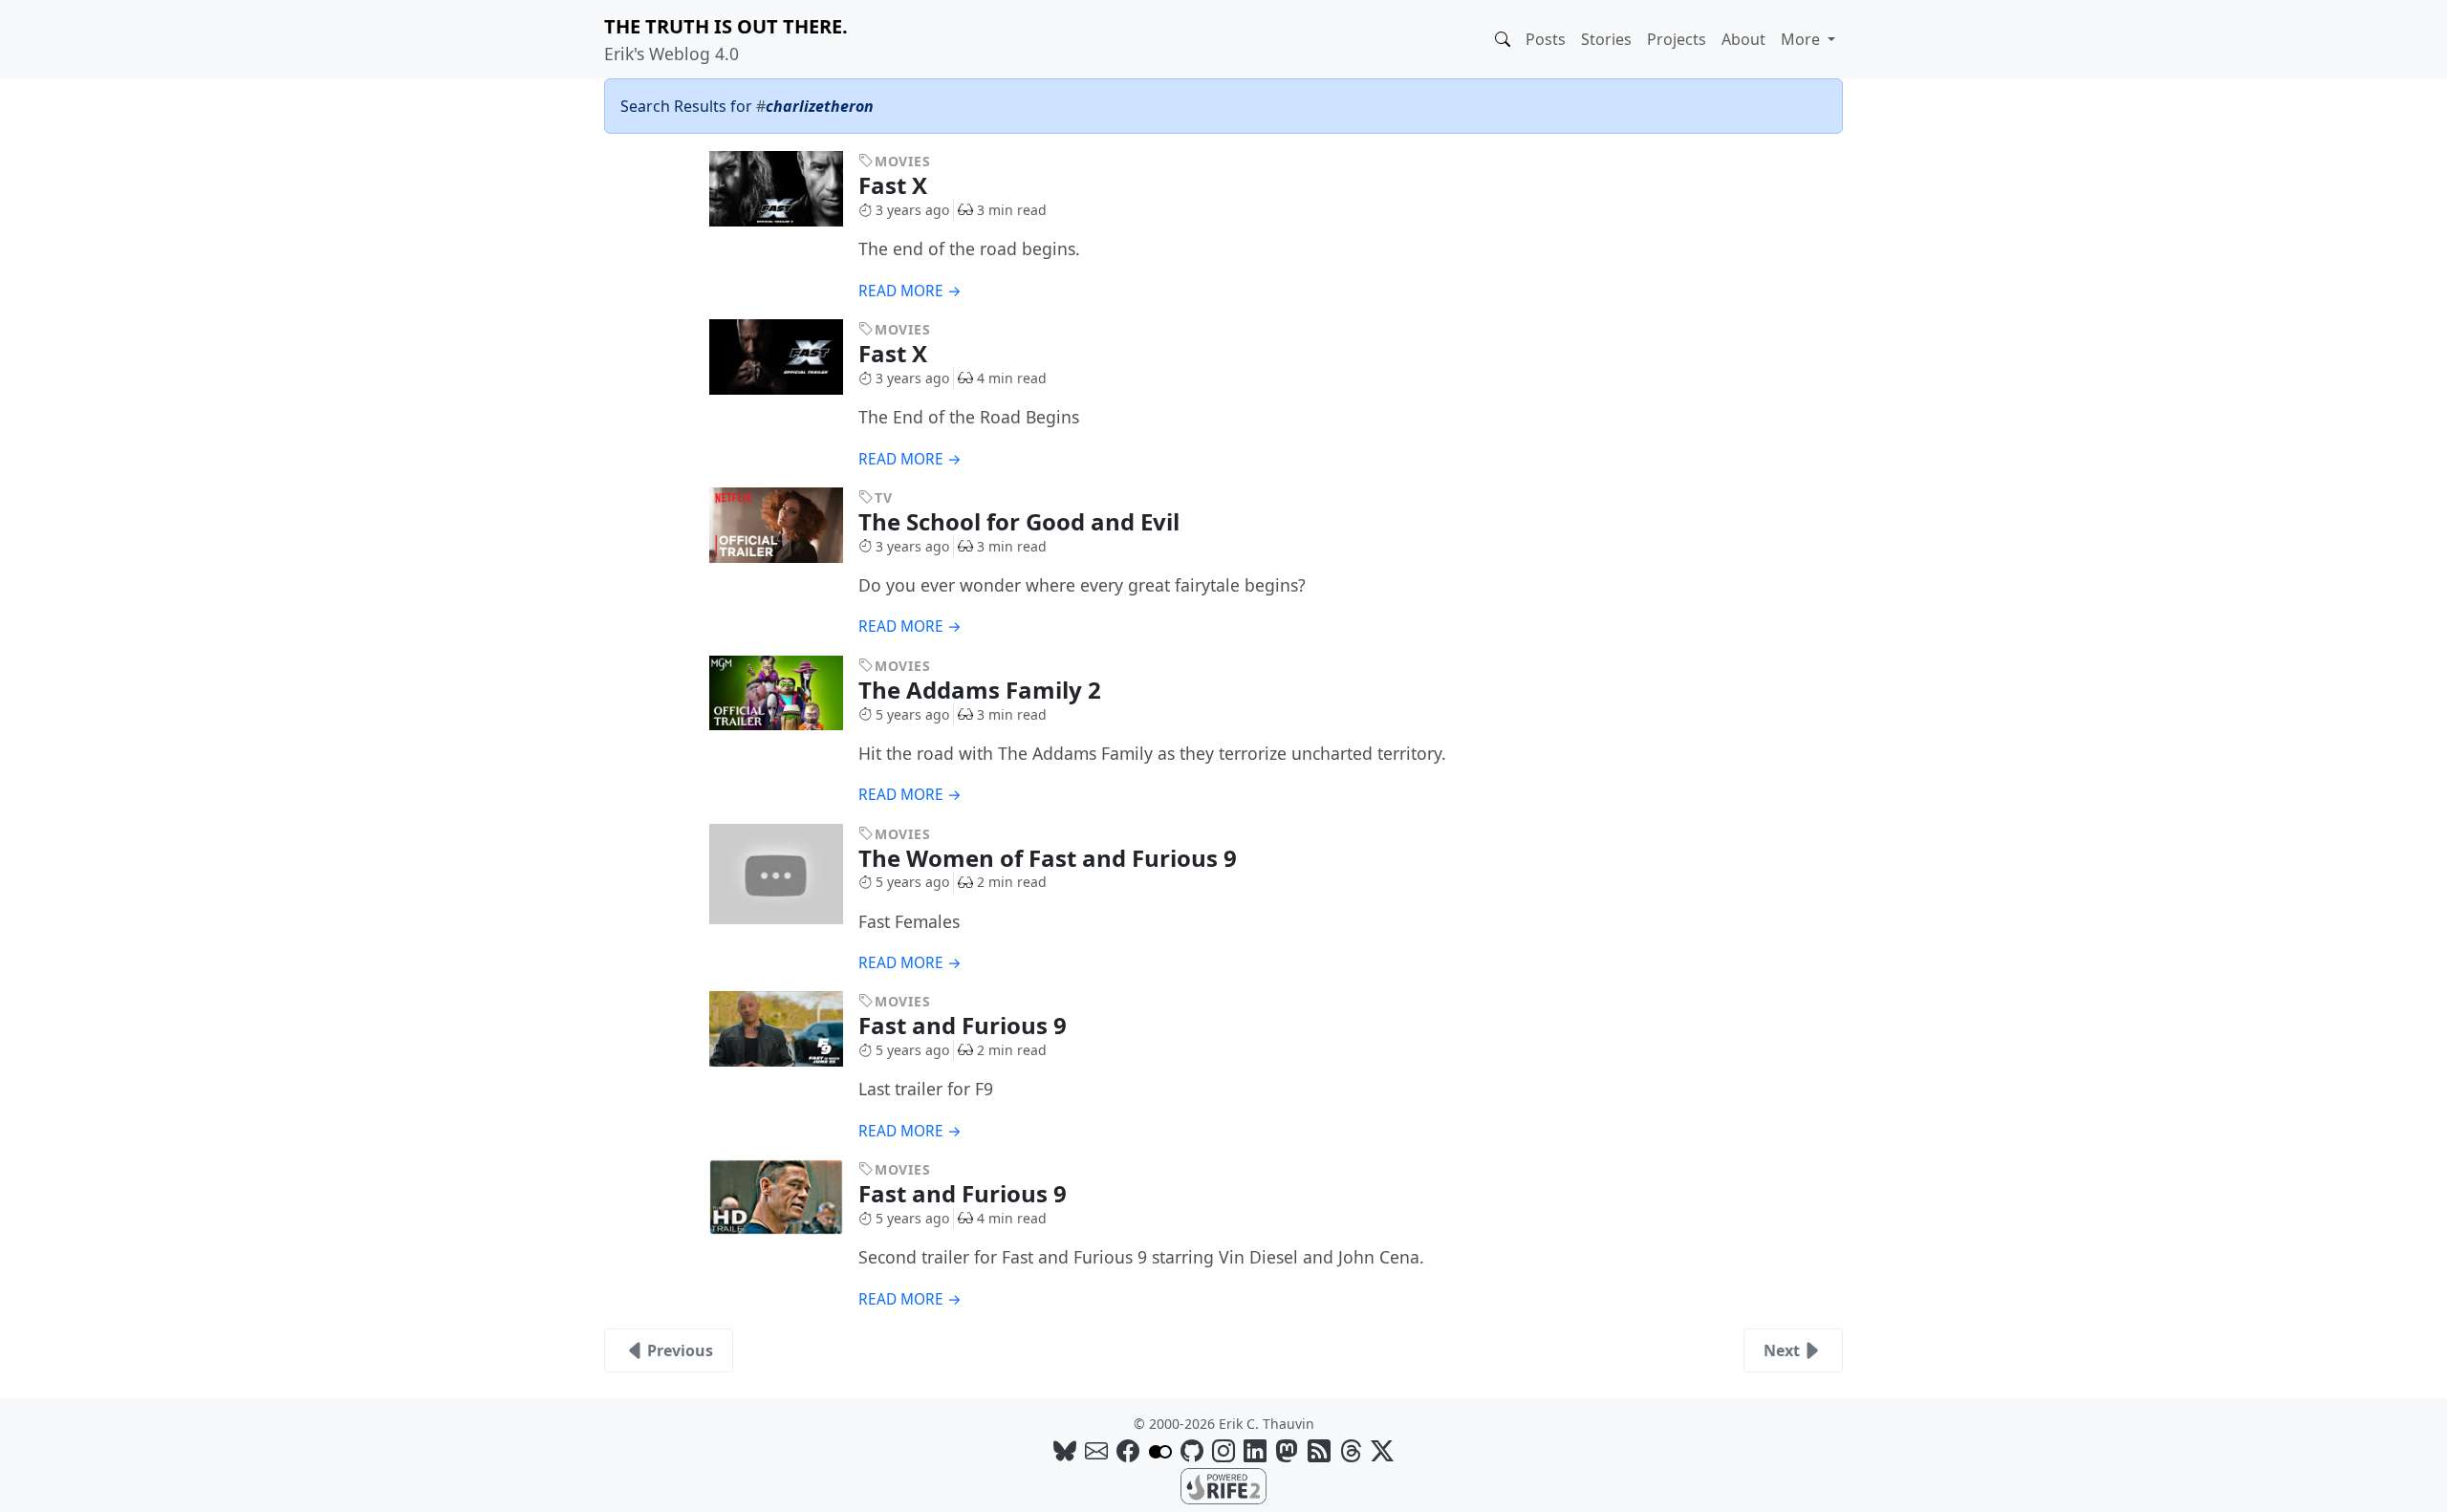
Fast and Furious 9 (965, 1025)
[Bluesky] (1065, 1450)
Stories (1606, 39)
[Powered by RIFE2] (1223, 1484)
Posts (1546, 39)
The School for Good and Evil (1022, 521)
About (1743, 39)
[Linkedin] (1255, 1450)
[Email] (1096, 1450)
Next (1782, 1350)
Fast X (896, 185)
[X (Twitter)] (1382, 1450)
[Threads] (1351, 1450)
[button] (1503, 39)
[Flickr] (1160, 1450)
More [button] (1802, 39)
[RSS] (1319, 1450)
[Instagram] (1223, 1450)
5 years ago (912, 714)
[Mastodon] (1287, 1450)
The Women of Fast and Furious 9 (1050, 858)
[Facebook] (1128, 1450)
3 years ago (912, 210)
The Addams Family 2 (983, 690)
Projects (1677, 39)
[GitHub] (1192, 1450)
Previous (680, 1350)
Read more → (910, 291)
